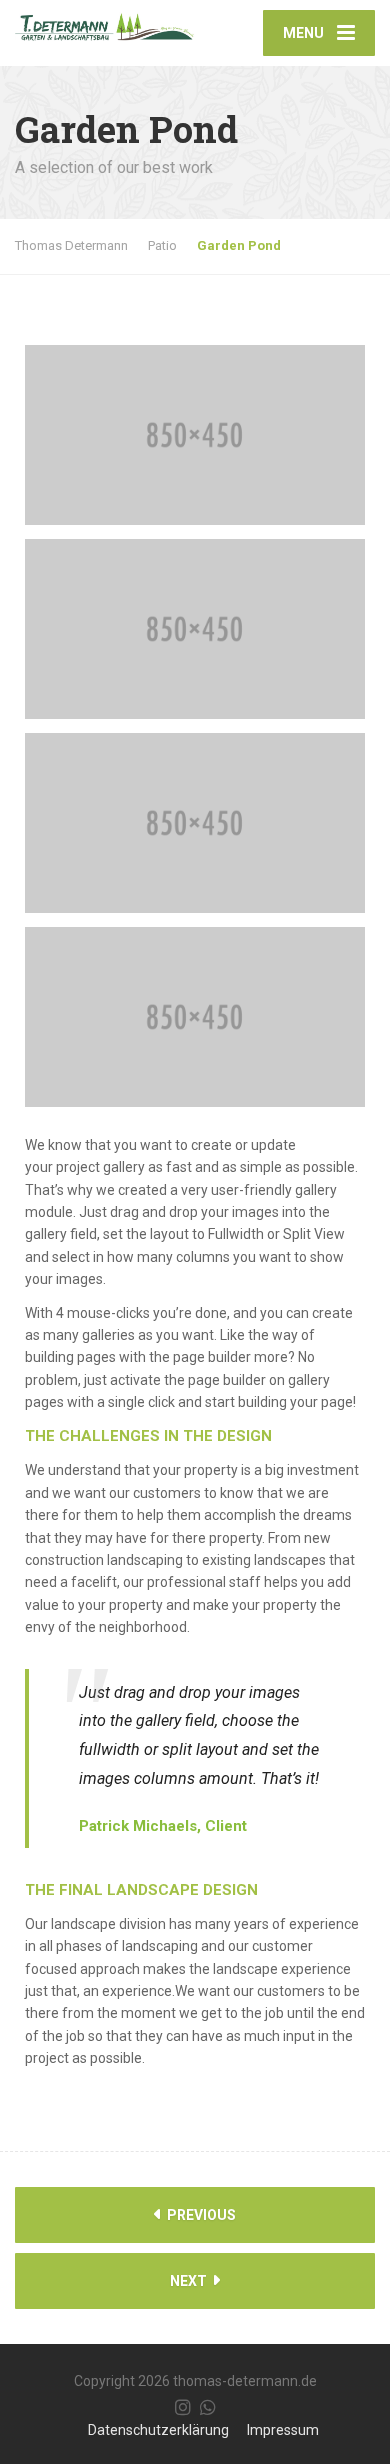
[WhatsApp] (208, 2406)
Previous (200, 2215)
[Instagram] (183, 2406)
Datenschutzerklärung (158, 2430)
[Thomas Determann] (105, 20)
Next (190, 2281)
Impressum (283, 2430)
